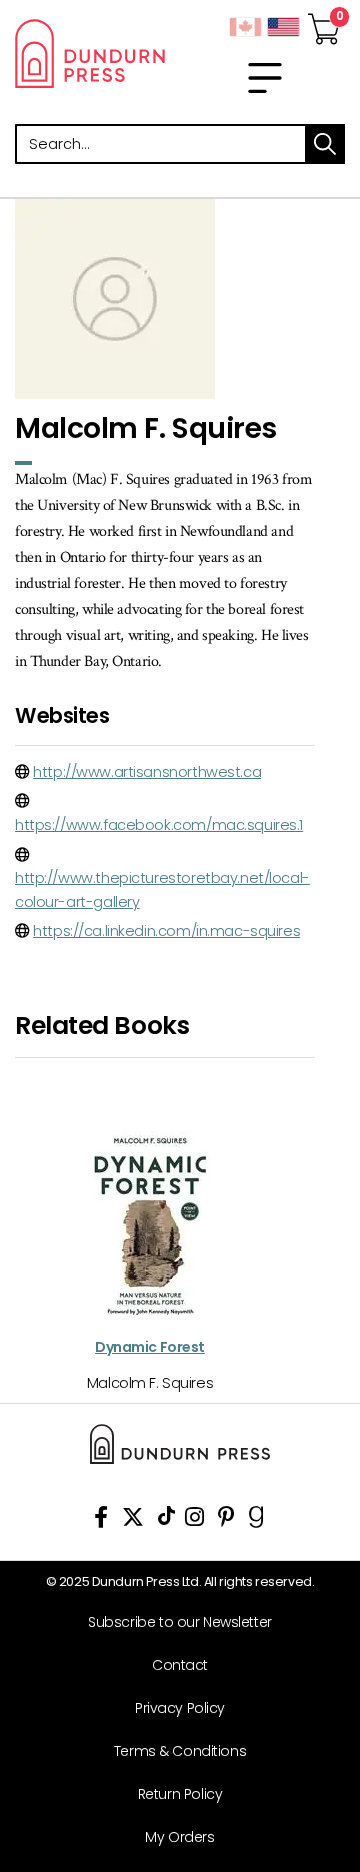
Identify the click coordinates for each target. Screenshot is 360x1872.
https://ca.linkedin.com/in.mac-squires (166, 931)
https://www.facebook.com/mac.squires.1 (159, 825)
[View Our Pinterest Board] (226, 1520)
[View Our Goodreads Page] (256, 1520)
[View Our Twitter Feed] (133, 1520)
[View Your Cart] (324, 23)
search (325, 144)
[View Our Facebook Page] (101, 1520)
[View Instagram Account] (194, 1520)
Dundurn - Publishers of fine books (90, 53)
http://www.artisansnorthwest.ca (147, 772)
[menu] (265, 78)
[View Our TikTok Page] (166, 1520)
